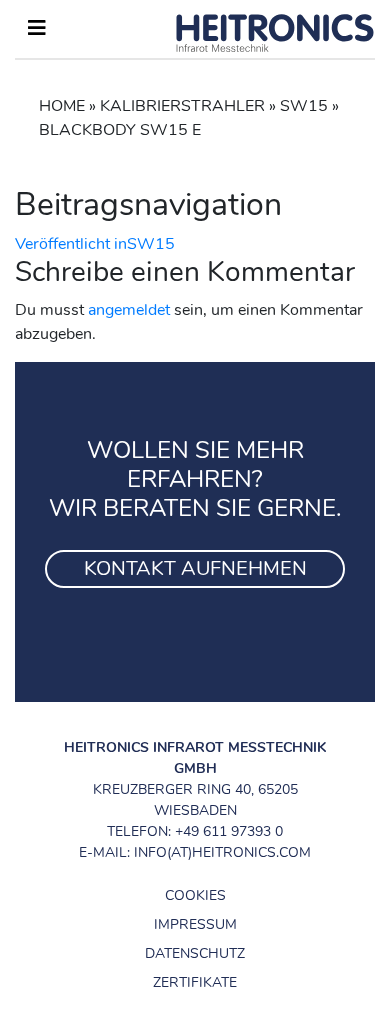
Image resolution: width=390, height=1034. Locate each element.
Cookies (195, 895)
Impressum (195, 924)
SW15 (304, 106)
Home (62, 106)
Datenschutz (195, 953)
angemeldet (129, 310)
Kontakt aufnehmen (195, 568)
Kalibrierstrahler (182, 106)
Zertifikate (195, 982)
